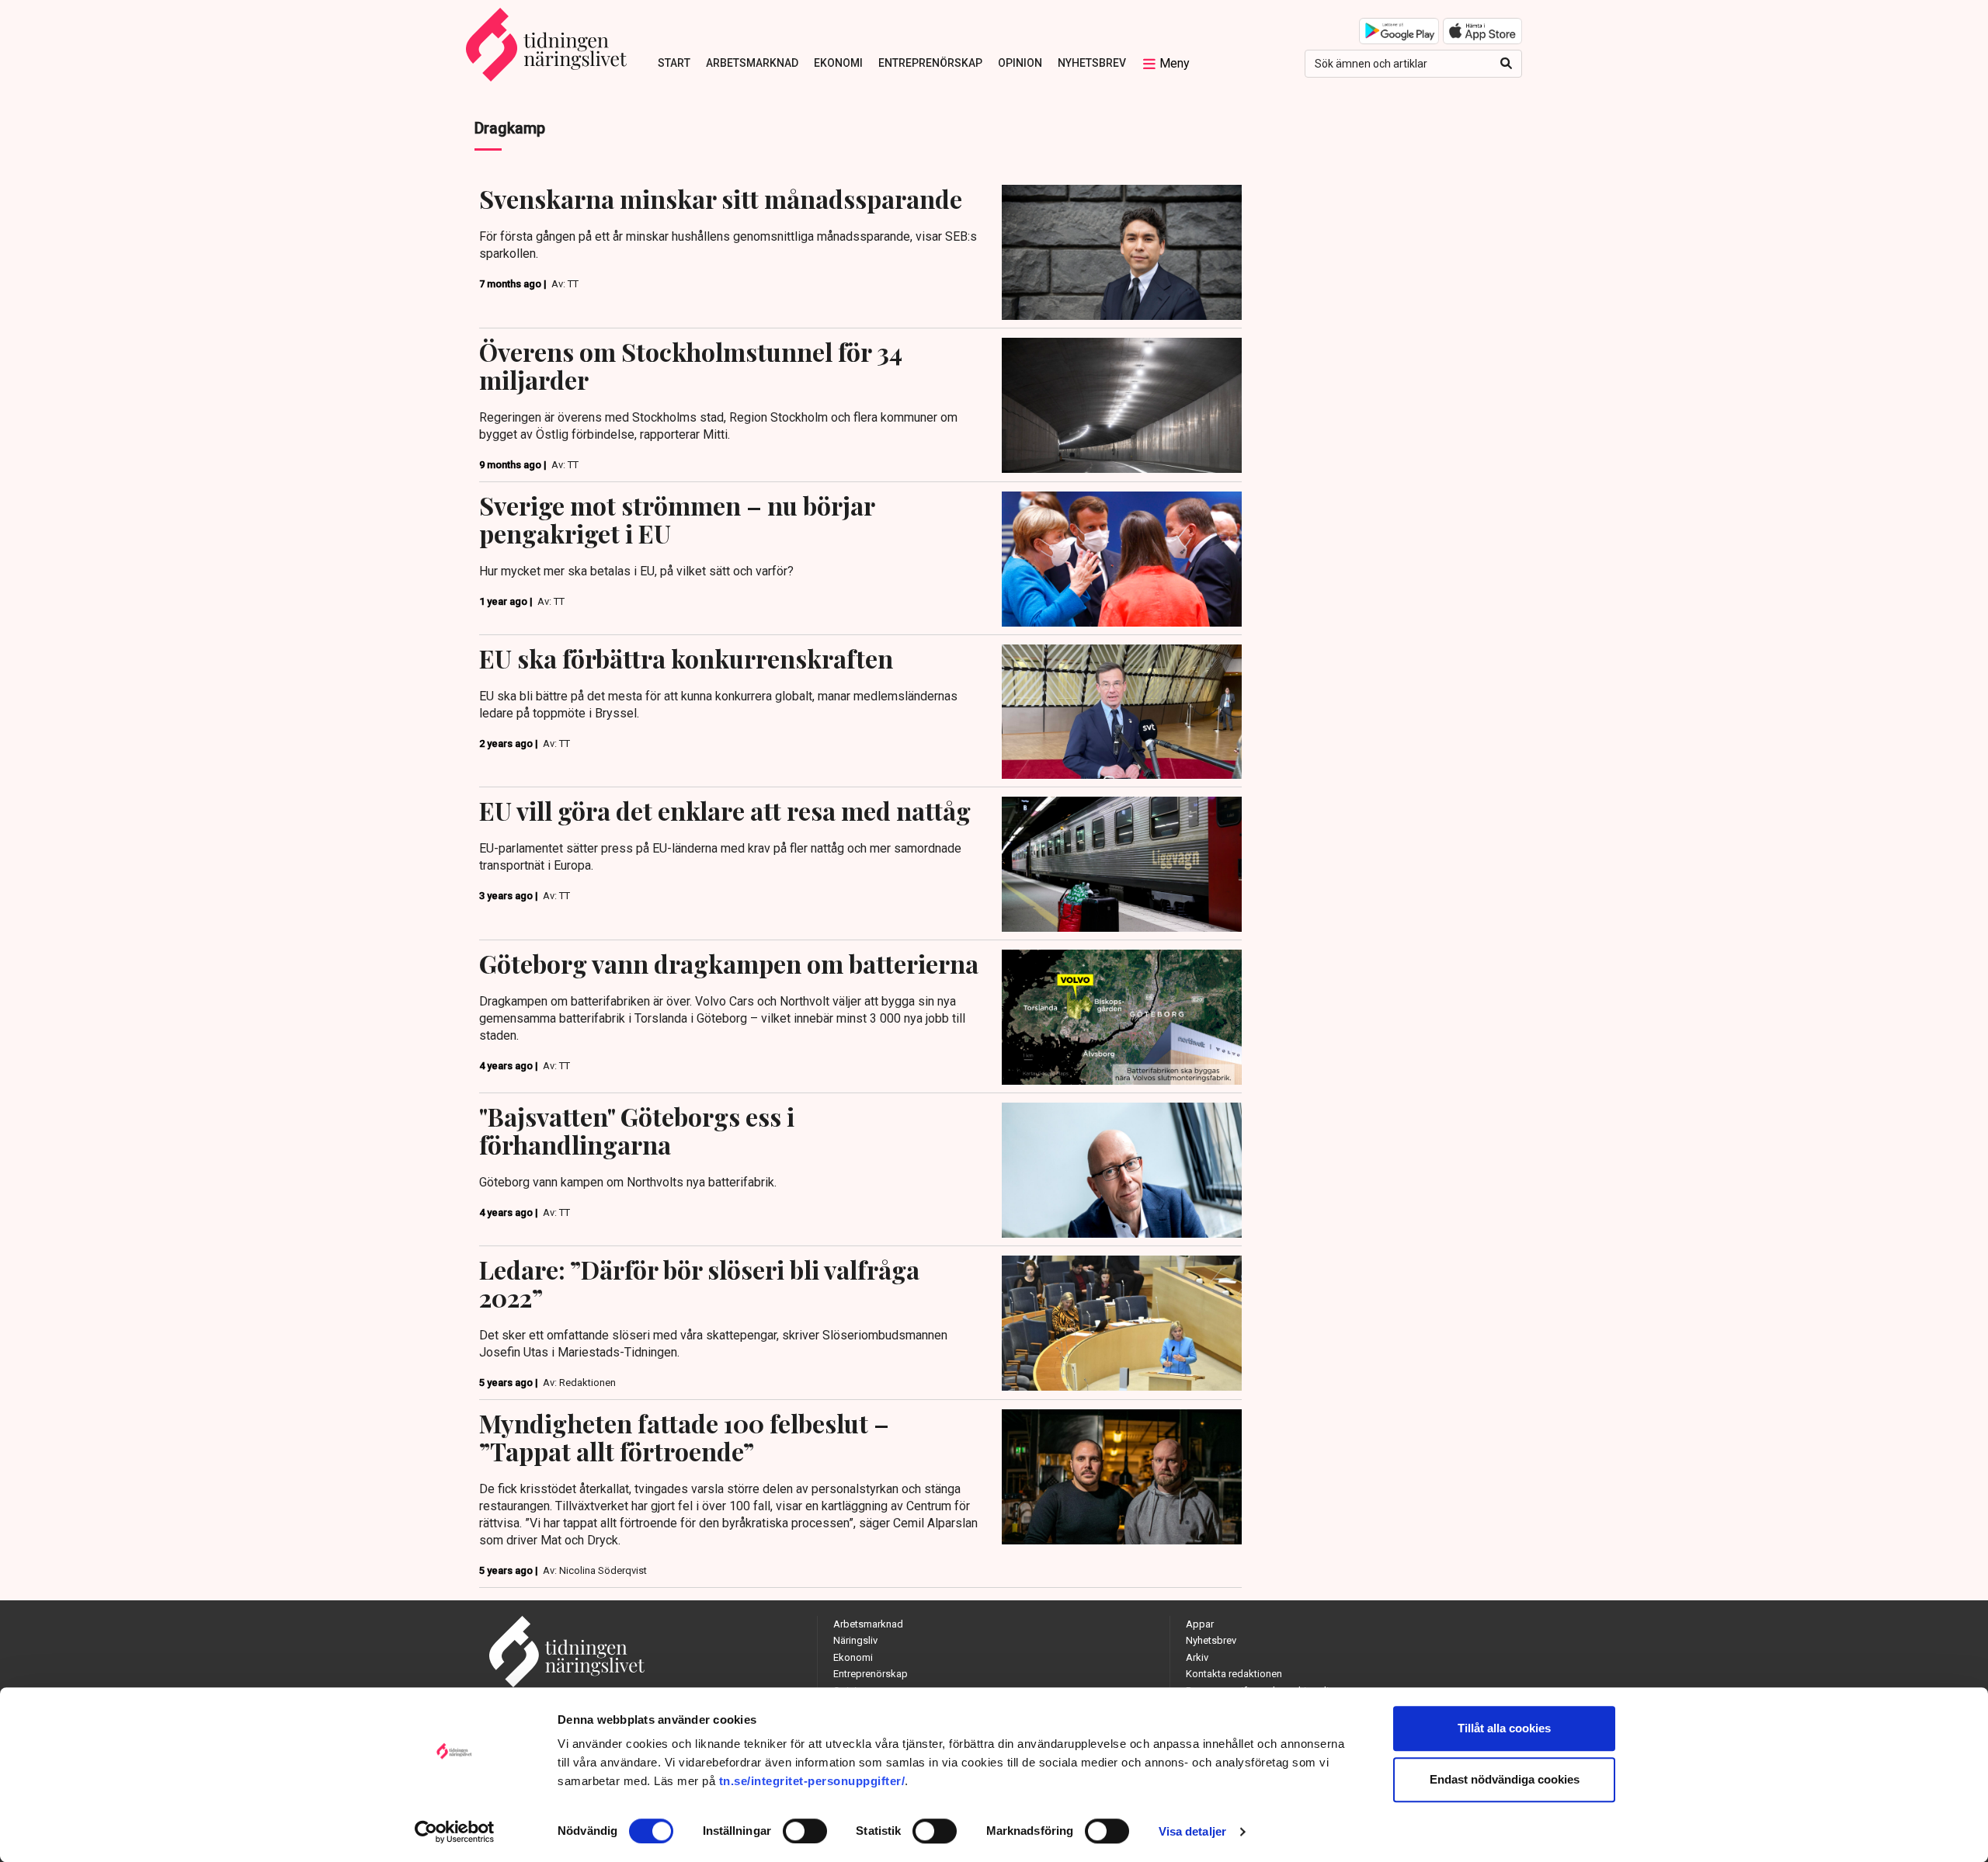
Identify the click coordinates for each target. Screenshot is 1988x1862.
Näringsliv (855, 1640)
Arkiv (1197, 1657)
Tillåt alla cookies (1504, 1728)
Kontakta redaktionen (1234, 1674)
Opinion (1020, 63)
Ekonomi (838, 63)
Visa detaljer (1192, 1831)
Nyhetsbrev (1092, 63)
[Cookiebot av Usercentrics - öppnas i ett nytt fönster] (455, 1832)
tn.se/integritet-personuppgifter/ (812, 1781)
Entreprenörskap (930, 63)
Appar (1200, 1624)
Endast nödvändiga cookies (1505, 1779)
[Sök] (1506, 64)
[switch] (805, 1831)
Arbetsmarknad (752, 63)
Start (674, 63)
